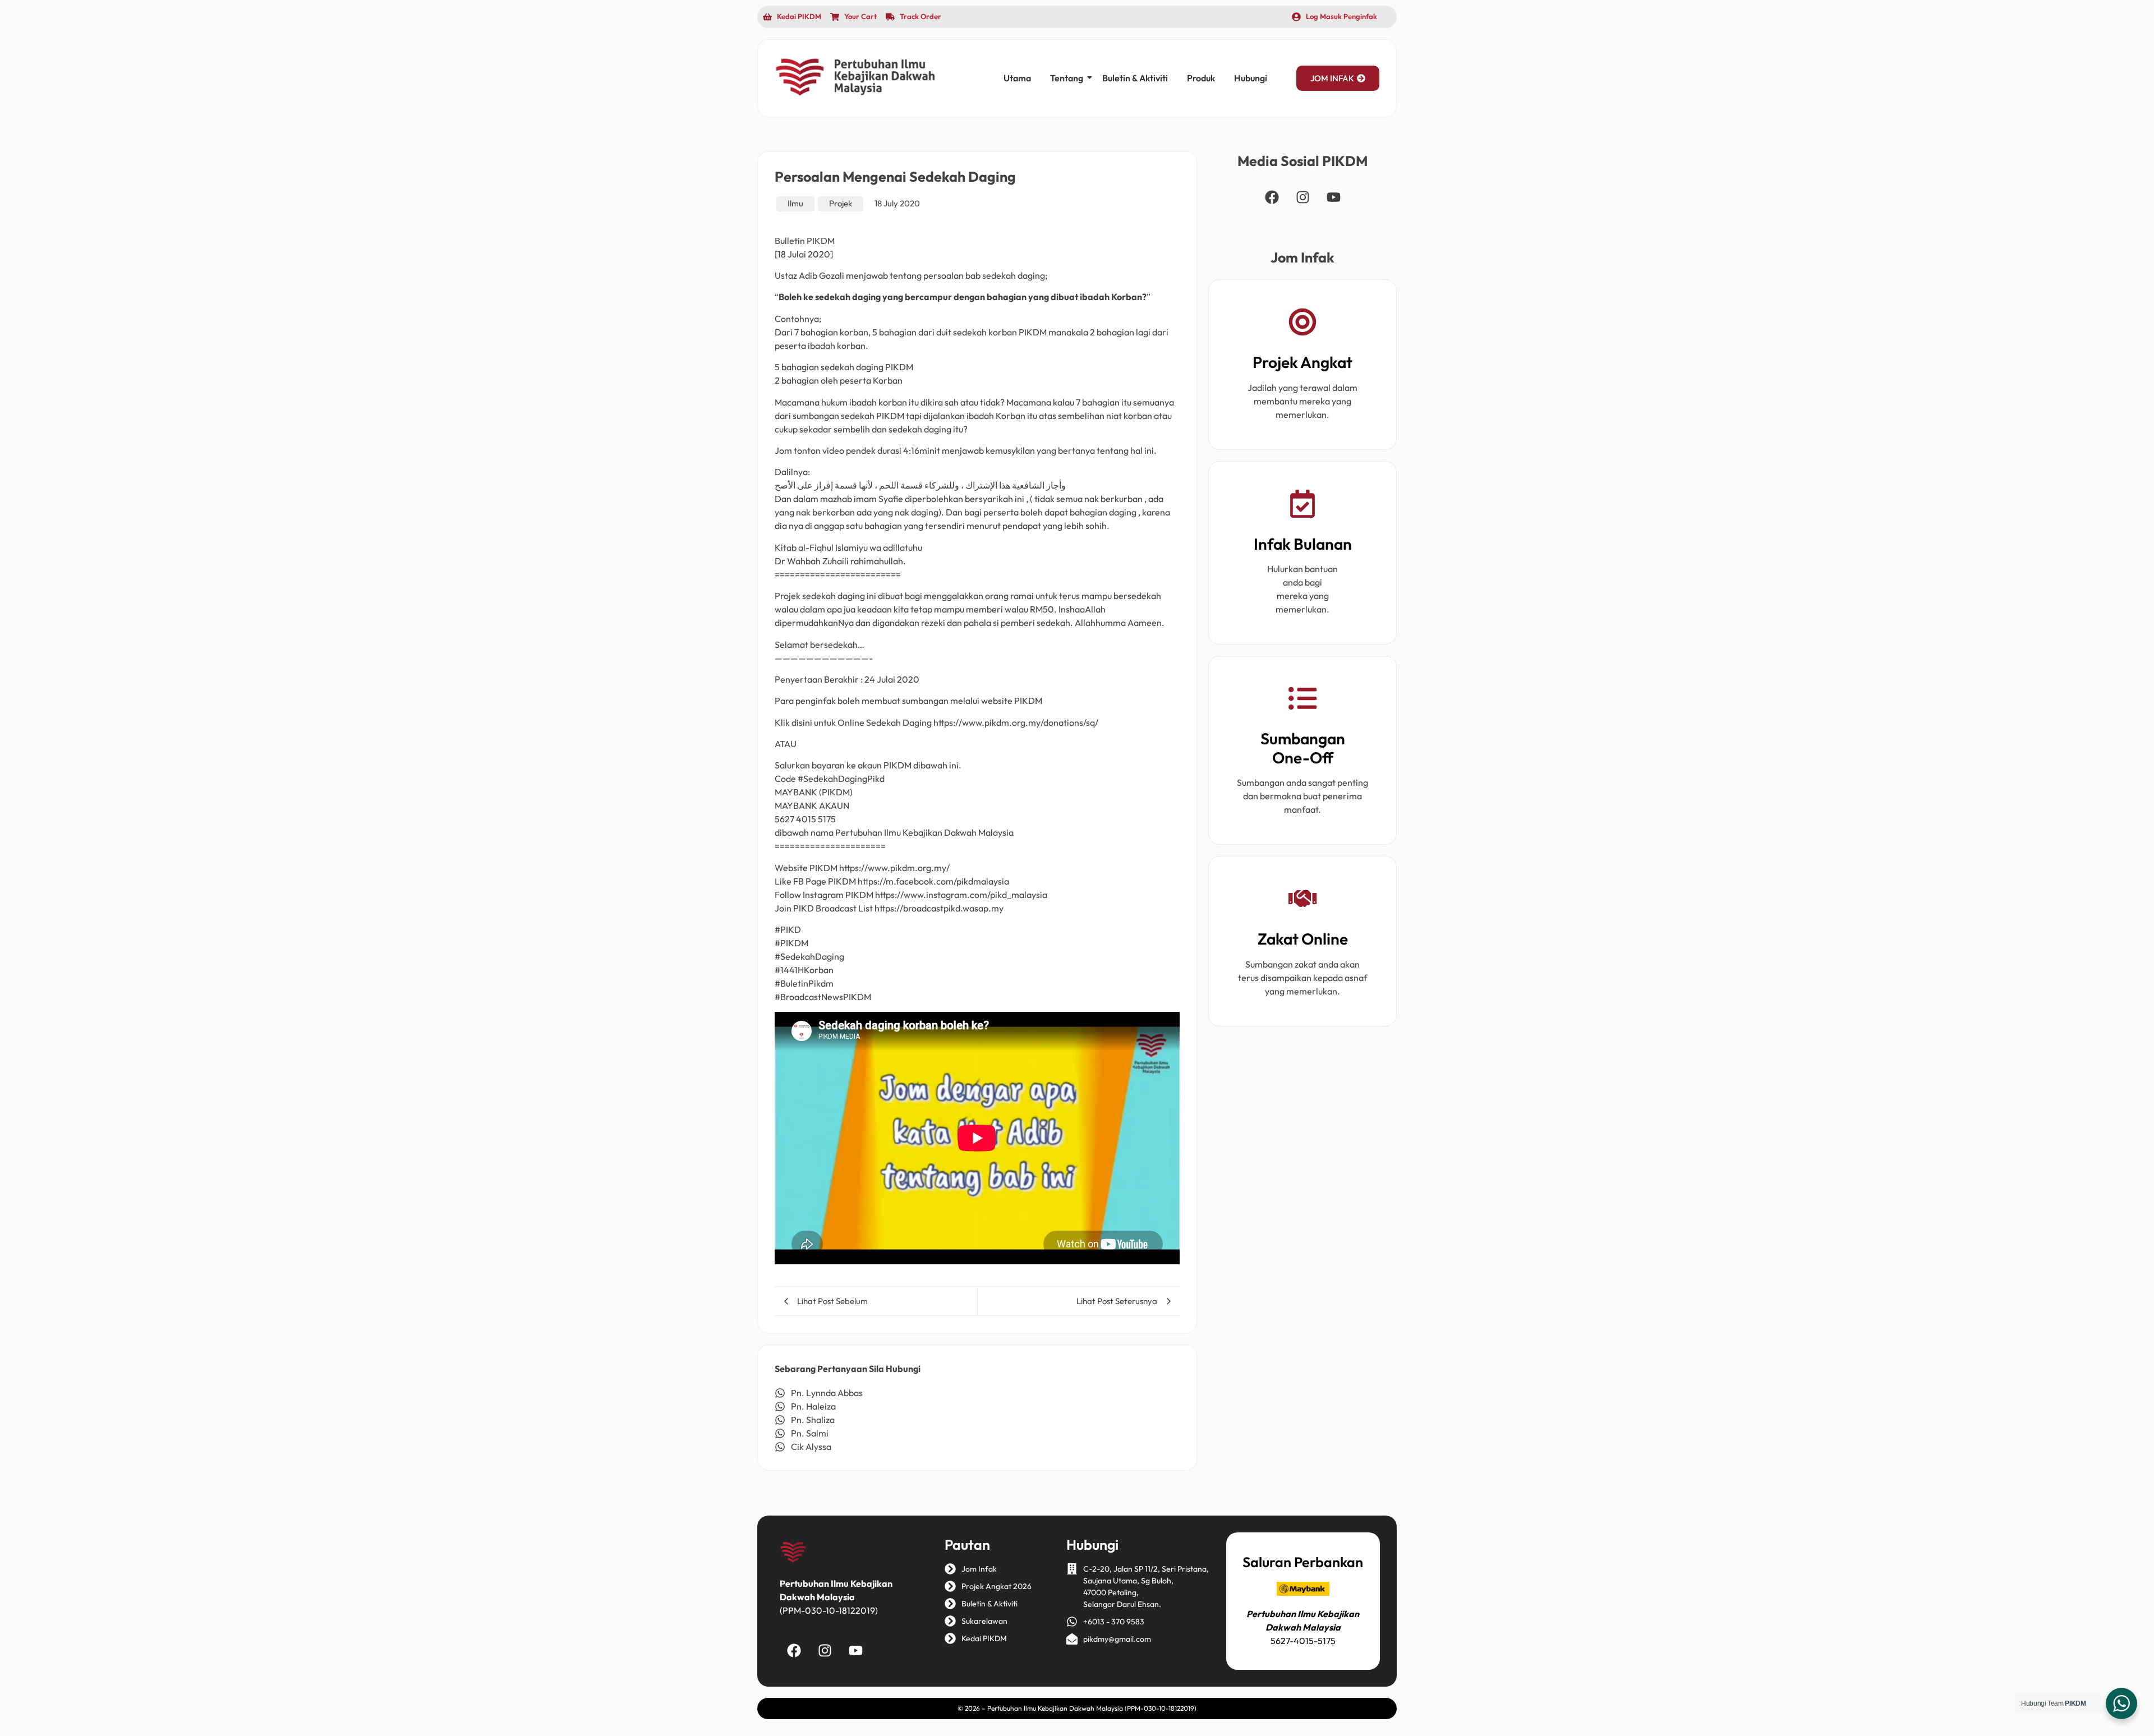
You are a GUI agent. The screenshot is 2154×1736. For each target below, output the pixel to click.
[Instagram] (1302, 197)
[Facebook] (1272, 197)
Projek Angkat (1302, 362)
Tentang (1067, 78)
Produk (1201, 78)
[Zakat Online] (1302, 901)
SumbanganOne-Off (1303, 748)
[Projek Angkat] (1302, 324)
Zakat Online (1303, 939)
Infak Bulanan (1303, 544)
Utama (1017, 78)
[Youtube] (1333, 197)
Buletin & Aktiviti (1135, 78)
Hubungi (1251, 78)
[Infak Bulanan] (1302, 506)
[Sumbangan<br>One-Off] (1302, 700)
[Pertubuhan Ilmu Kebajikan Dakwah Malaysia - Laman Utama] (855, 77)
